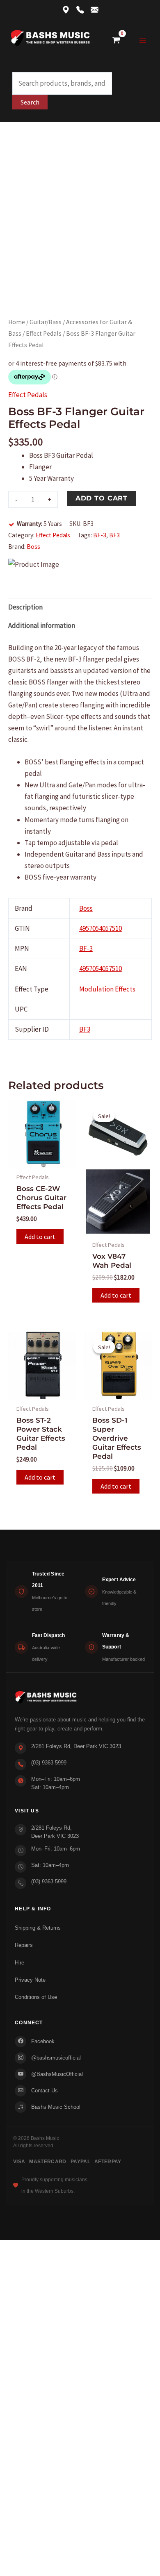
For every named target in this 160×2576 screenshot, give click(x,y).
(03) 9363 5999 (49, 1763)
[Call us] (80, 10)
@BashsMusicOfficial (57, 2074)
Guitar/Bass (46, 322)
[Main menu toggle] (143, 40)
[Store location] (66, 10)
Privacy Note (30, 1980)
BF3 (114, 535)
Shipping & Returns (38, 1928)
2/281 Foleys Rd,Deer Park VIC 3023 (55, 1832)
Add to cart (102, 498)
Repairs (24, 1945)
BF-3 (100, 535)
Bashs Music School (56, 2107)
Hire (19, 1963)
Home (17, 322)
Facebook (43, 2041)
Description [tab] (25, 607)
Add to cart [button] (40, 1237)
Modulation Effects (107, 989)
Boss (33, 547)
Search (30, 102)
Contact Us (45, 2091)
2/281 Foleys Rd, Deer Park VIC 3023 (76, 1746)
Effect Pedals (44, 333)
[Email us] (95, 10)
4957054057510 (101, 928)
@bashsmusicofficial (56, 2058)
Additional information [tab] (42, 625)
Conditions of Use (36, 1997)
